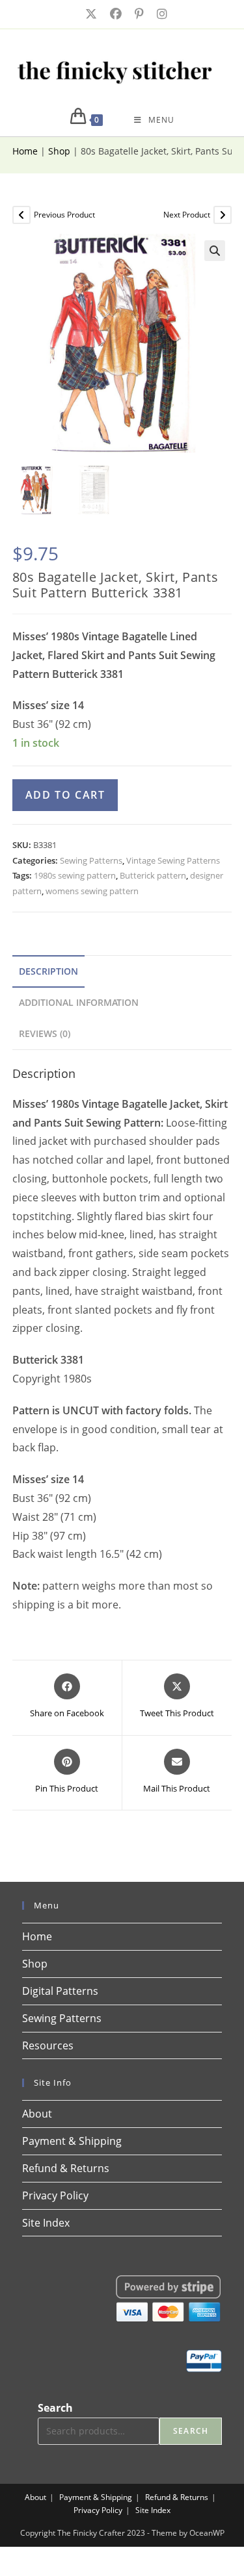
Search (55, 2408)
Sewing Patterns (91, 860)
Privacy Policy (55, 2195)
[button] (215, 251)
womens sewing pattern (92, 891)
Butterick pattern (153, 875)
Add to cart (65, 795)
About (37, 2114)
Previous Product (64, 215)
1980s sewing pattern (75, 875)
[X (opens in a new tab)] (90, 14)
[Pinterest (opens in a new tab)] (138, 14)
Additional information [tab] (79, 1002)
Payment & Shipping (72, 2141)
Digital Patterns (60, 1991)
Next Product (187, 215)
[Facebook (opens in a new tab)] (115, 14)
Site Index (46, 2223)
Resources (48, 2045)
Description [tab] (48, 971)
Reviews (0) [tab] (45, 1033)
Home (25, 151)
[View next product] (223, 215)
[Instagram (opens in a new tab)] (158, 14)
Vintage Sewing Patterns (173, 860)
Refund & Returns (66, 2168)
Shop (59, 151)
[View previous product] (21, 215)
